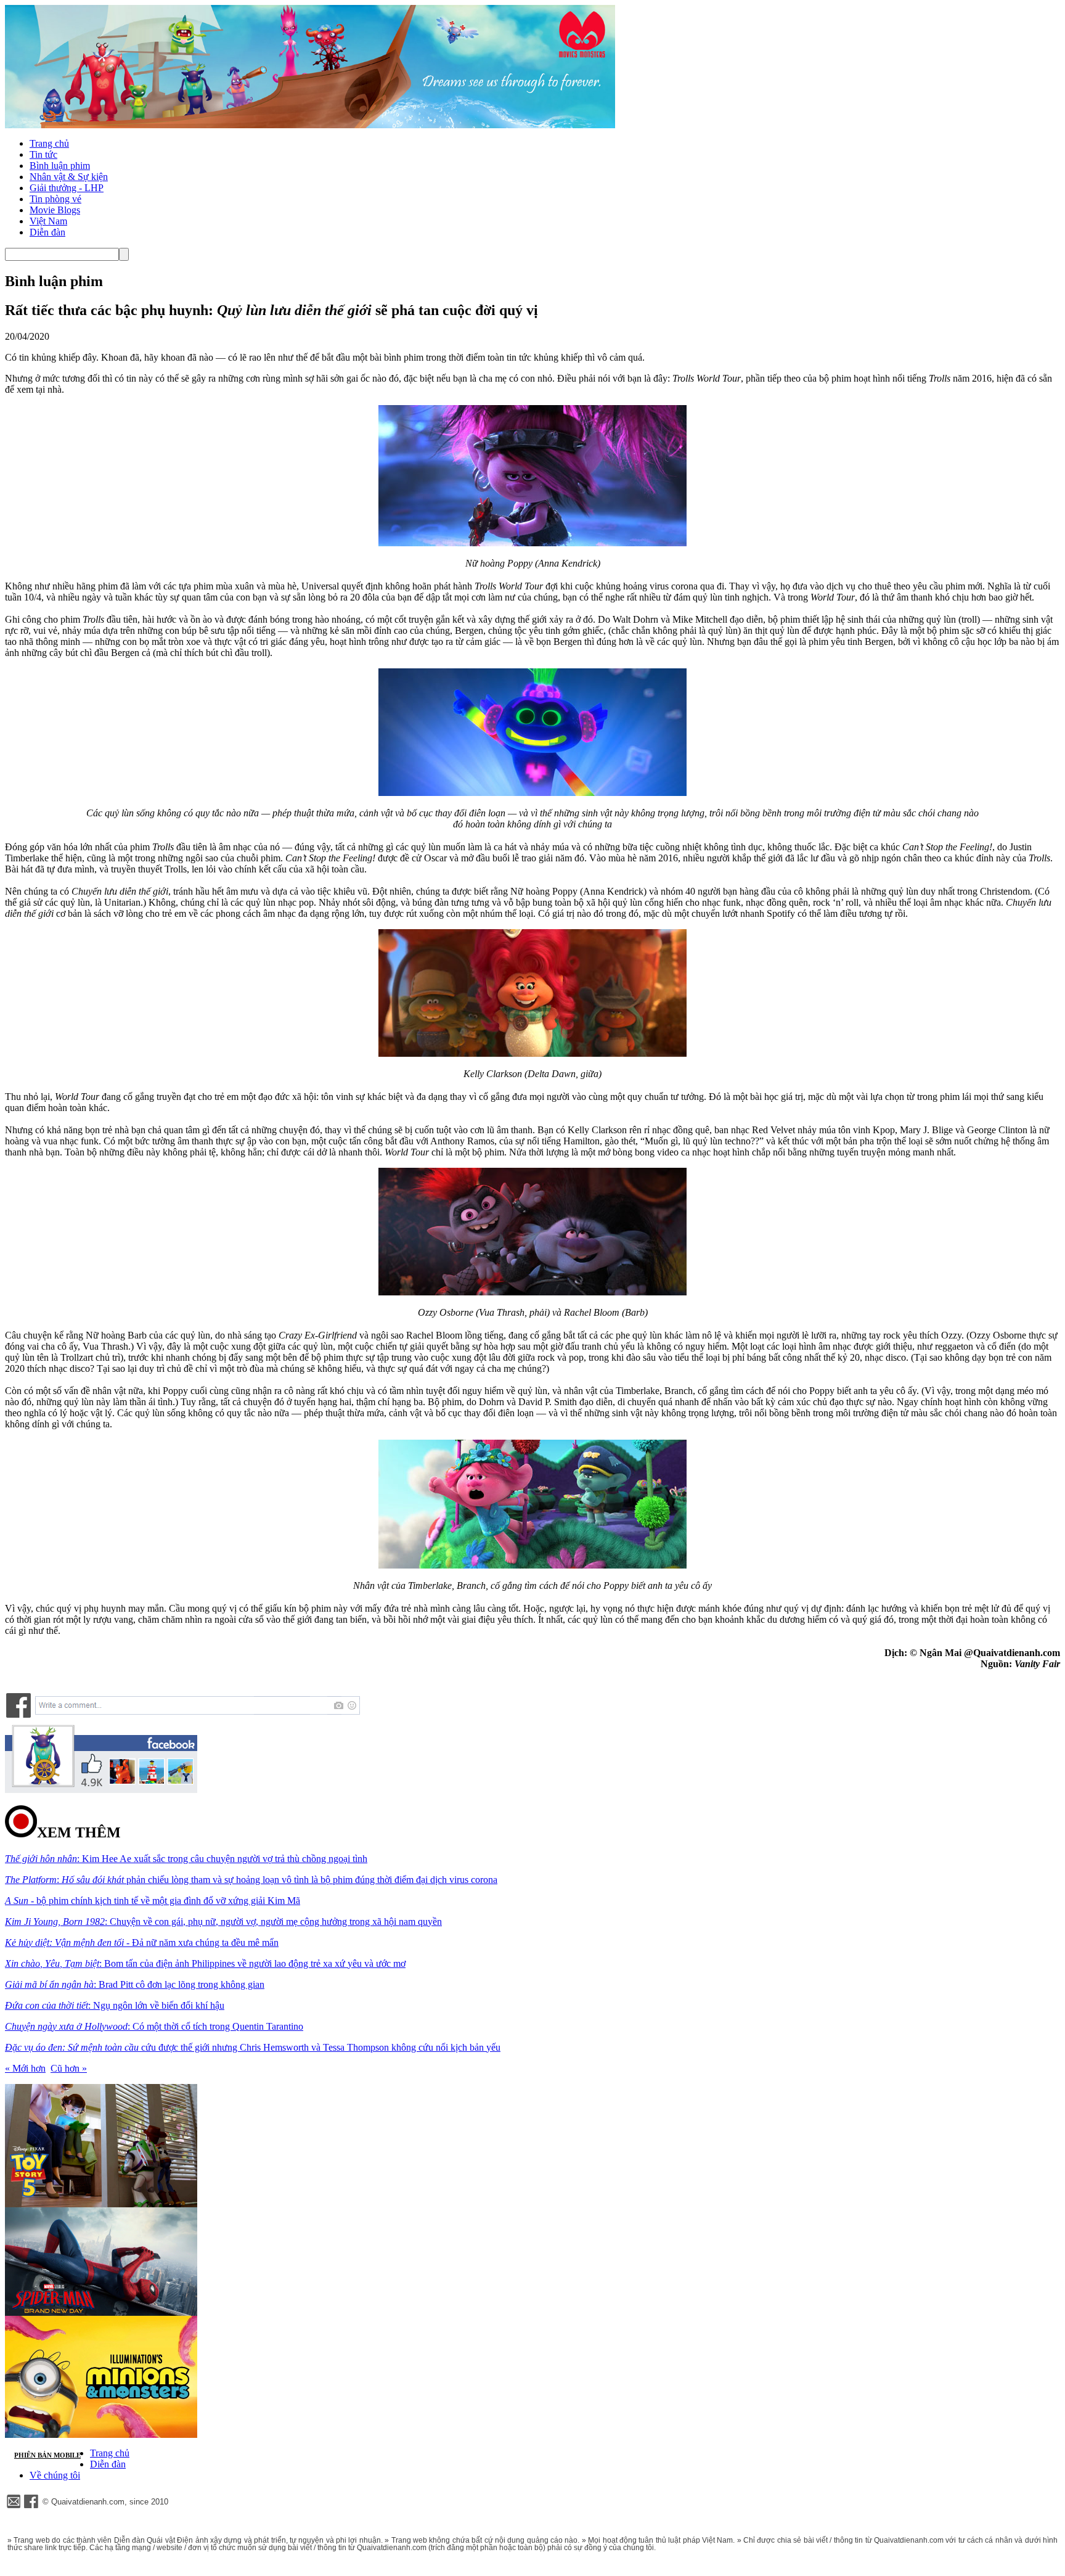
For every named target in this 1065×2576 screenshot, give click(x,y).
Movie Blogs (55, 210)
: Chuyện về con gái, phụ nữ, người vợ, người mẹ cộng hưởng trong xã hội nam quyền (223, 1922)
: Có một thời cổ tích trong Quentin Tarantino (154, 2026)
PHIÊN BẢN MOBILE (47, 2455)
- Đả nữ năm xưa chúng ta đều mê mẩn (142, 1942)
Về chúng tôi (55, 2475)
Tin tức (43, 154)
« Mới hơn (25, 2068)
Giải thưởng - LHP (67, 188)
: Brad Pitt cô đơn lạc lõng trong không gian (135, 1984)
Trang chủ (49, 143)
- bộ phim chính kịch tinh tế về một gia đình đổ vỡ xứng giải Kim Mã (153, 1901)
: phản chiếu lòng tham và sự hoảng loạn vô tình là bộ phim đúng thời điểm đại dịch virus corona (251, 1880)
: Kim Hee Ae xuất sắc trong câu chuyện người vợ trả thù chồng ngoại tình (186, 1859)
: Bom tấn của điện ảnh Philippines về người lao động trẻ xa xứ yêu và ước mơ (205, 1963)
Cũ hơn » (69, 2068)
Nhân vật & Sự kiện (69, 177)
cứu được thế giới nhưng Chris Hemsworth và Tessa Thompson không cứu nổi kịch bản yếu (253, 2047)
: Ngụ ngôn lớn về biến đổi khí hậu (115, 2005)
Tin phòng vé (55, 199)
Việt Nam (48, 221)
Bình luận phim (60, 166)
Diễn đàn (47, 232)
